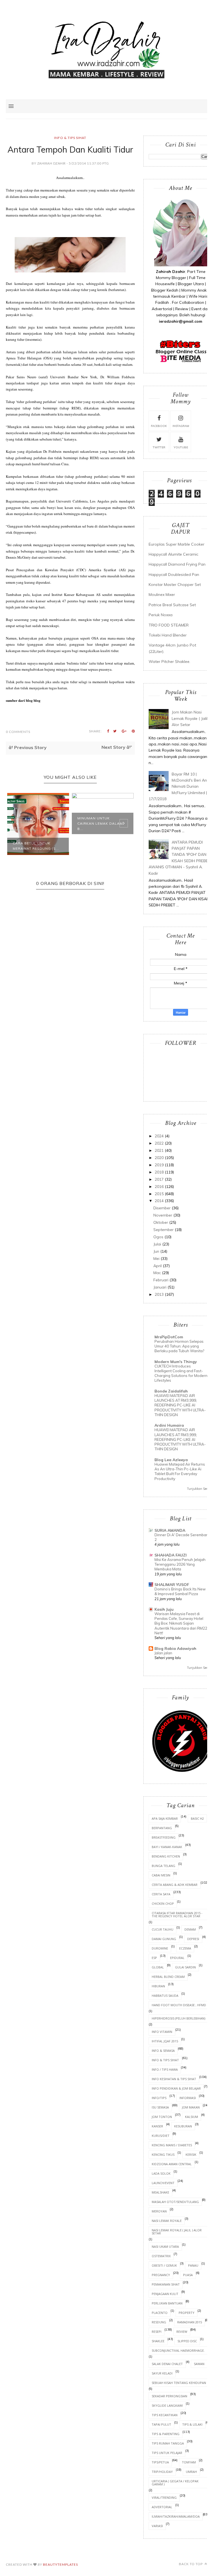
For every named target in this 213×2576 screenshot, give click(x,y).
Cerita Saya (161, 1894)
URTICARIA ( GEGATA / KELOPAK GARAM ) (175, 2483)
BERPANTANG (162, 1828)
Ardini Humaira (169, 1425)
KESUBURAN (183, 2126)
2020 (159, 1158)
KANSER (157, 2126)
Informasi (188, 2098)
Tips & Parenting (166, 2434)
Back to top (191, 2564)
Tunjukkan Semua (200, 1489)
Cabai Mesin (161, 1875)
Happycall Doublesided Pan (174, 575)
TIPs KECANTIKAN (165, 2415)
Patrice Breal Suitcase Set (172, 605)
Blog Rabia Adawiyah (175, 1648)
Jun (156, 1251)
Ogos (158, 1237)
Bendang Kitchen (166, 1856)
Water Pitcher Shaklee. (169, 662)
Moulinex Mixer (162, 595)
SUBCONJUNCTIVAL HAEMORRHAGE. (178, 2350)
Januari (160, 1287)
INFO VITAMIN (162, 2032)
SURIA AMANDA (170, 1530)
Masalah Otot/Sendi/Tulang (175, 2202)
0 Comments (18, 732)
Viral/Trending (164, 2497)
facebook (159, 426)
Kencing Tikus (163, 2154)
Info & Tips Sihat (70, 138)
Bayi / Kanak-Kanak (167, 1847)
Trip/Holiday (162, 2472)
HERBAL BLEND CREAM (168, 1977)
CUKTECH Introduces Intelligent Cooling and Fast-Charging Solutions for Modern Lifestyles (181, 1373)
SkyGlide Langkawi (167, 2405)
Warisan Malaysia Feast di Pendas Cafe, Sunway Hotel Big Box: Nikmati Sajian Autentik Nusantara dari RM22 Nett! (181, 1623)
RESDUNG (159, 2322)
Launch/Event (163, 2183)
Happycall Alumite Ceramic (173, 554)
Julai (157, 1244)
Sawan (199, 2364)
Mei (156, 1259)
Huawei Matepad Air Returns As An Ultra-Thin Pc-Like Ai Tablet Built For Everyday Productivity (180, 1471)
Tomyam (189, 2462)
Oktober (161, 1222)
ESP (154, 1958)
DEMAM (190, 1929)
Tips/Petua (160, 2462)
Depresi (193, 1939)
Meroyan (159, 2211)
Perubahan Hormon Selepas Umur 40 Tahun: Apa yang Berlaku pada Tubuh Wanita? (179, 1346)
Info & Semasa (163, 2051)
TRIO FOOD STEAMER (169, 625)
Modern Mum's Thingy (176, 1362)
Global (158, 1967)
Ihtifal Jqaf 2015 (165, 2041)
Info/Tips (159, 2098)
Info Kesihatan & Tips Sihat (174, 2079)
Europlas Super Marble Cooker (177, 544)
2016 (159, 1187)
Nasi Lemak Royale (167, 2221)
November (163, 1215)
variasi (157, 2526)
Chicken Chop (163, 1904)
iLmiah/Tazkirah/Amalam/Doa (176, 2516)
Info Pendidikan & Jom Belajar (176, 2088)
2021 (159, 1150)
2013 (159, 1294)
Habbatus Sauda (165, 1996)
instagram (181, 426)
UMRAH (191, 2472)
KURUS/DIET (161, 2136)
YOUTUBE (181, 447)
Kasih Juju (164, 1609)
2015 (159, 1194)
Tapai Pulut (161, 2424)
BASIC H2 (197, 1818)
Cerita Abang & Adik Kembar (175, 1885)
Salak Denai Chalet (167, 2364)
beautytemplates (60, 2564)
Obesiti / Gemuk (164, 2265)
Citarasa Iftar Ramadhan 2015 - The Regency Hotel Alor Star (177, 1914)
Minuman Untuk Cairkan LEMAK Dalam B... (35, 823)
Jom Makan (191, 2107)
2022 (159, 1143)
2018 (159, 1172)
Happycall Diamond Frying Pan (177, 564)
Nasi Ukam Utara (165, 2246)
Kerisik (191, 2154)
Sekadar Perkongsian (169, 2396)
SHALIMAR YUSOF (172, 1585)
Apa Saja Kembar (165, 1818)
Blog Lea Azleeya (171, 1460)
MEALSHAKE (160, 2192)
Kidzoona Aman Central (172, 2164)
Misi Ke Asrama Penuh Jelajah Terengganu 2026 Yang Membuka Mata (180, 1564)
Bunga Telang (163, 1866)
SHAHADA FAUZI (171, 1555)
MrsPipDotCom (169, 1337)
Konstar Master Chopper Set (175, 585)
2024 (159, 1136)
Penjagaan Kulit (165, 2294)
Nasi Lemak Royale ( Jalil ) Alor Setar (177, 2232)
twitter (159, 447)
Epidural (177, 1958)
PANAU (193, 2265)
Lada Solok (161, 2173)
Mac (157, 1273)
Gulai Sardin (185, 1967)
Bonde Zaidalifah (171, 1391)
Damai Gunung (164, 1939)
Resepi (157, 2332)
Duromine (160, 1948)
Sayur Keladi (162, 2373)
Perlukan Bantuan (167, 2303)
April (158, 1266)
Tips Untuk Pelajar (167, 2453)
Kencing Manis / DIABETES (172, 2145)
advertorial (162, 2507)
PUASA (188, 2275)
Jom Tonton (162, 2117)
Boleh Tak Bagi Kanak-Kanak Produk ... (101, 846)
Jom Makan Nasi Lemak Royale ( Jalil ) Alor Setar (191, 718)
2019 (159, 1165)
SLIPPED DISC (187, 2341)
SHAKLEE (158, 2341)
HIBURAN (158, 1986)
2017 (159, 1179)
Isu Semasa (160, 2107)
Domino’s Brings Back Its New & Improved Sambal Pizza (180, 1591)
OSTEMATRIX (161, 2256)
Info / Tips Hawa (165, 2069)
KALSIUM (192, 2117)
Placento (160, 2313)
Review (182, 2332)
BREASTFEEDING (164, 1837)
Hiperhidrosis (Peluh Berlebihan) (178, 2018)
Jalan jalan (163, 1653)
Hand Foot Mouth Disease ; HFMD (179, 2005)
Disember (162, 1208)
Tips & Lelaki (192, 2424)
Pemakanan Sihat (166, 2284)
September (163, 1230)
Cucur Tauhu (163, 1929)
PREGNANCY (161, 2275)
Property (187, 2313)
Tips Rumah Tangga (168, 2443)
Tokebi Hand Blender (168, 635)
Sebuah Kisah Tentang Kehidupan (179, 2383)
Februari (161, 1280)
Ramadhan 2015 (190, 2322)
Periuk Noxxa (161, 615)
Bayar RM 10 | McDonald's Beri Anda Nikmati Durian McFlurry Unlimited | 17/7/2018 (180, 787)
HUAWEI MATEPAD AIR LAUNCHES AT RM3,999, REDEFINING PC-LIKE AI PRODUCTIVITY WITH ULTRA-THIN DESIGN (180, 1405)
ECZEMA (185, 1948)
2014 (159, 1201)
